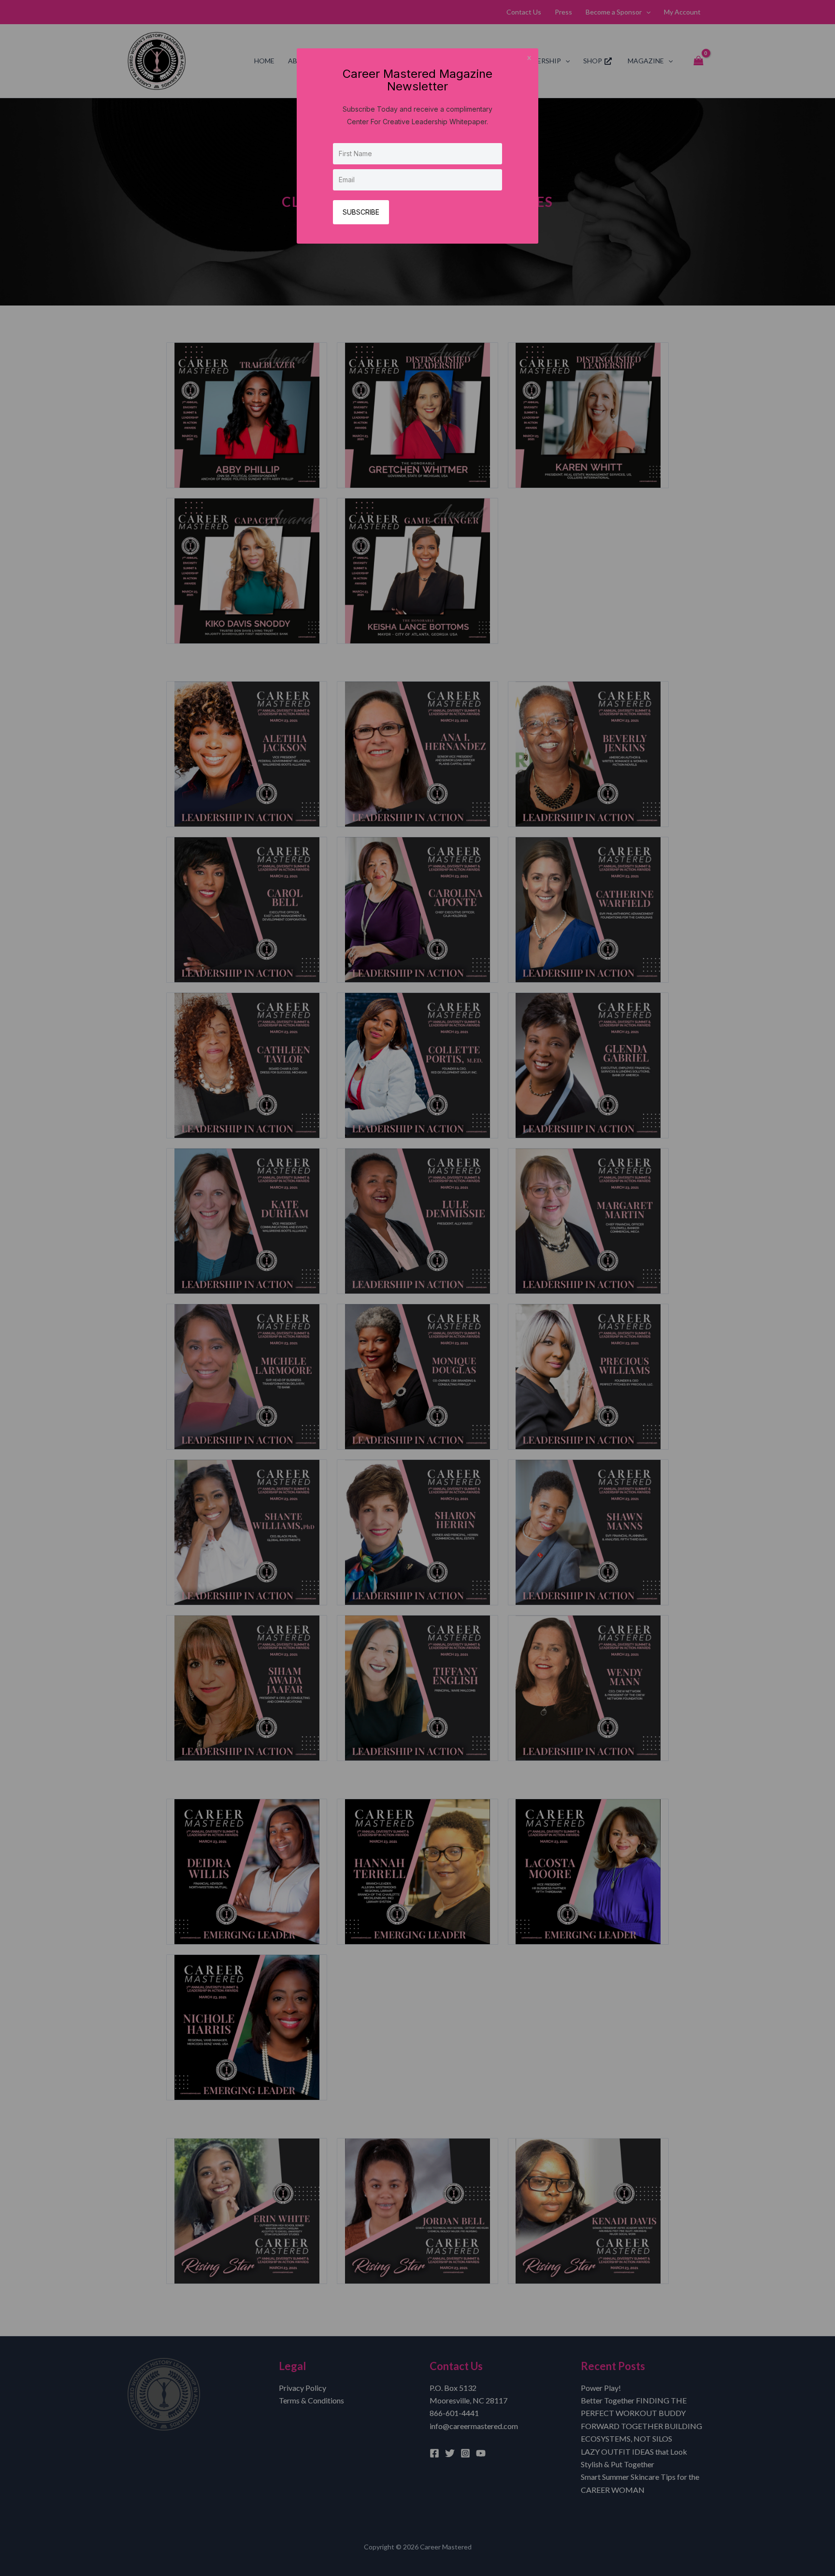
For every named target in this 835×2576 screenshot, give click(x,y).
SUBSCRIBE (361, 212)
